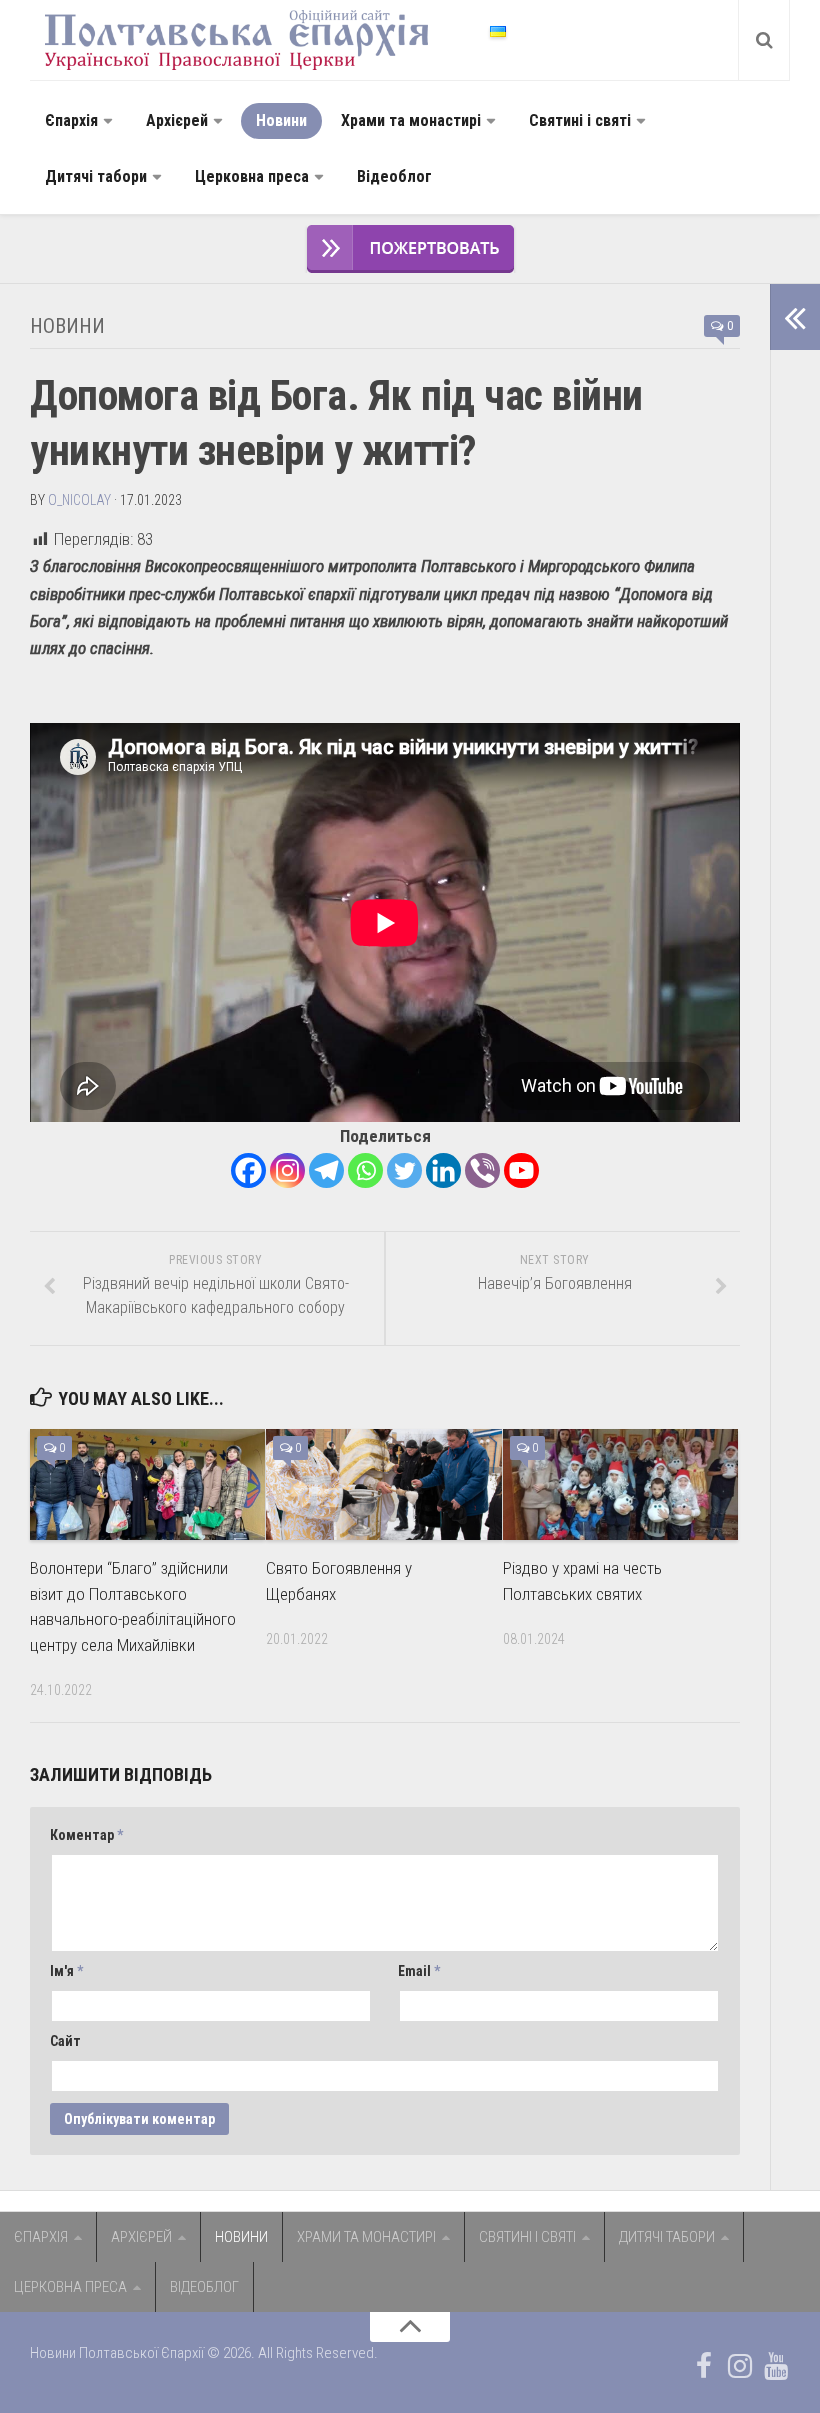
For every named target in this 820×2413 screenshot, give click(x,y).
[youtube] (776, 2366)
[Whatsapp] (365, 1170)
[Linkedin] (443, 1170)
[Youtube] (521, 1170)
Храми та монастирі (411, 120)
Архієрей (177, 120)
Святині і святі (580, 120)
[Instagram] (287, 1170)
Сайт (65, 2041)
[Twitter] (404, 1170)
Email (419, 1971)
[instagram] (740, 2366)
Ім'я (66, 1971)
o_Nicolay (79, 500)
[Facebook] (248, 1170)
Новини (281, 120)
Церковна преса (252, 176)
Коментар (86, 1835)
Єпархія (71, 120)
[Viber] (482, 1170)
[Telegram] (326, 1170)
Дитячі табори (96, 176)
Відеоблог (394, 176)
